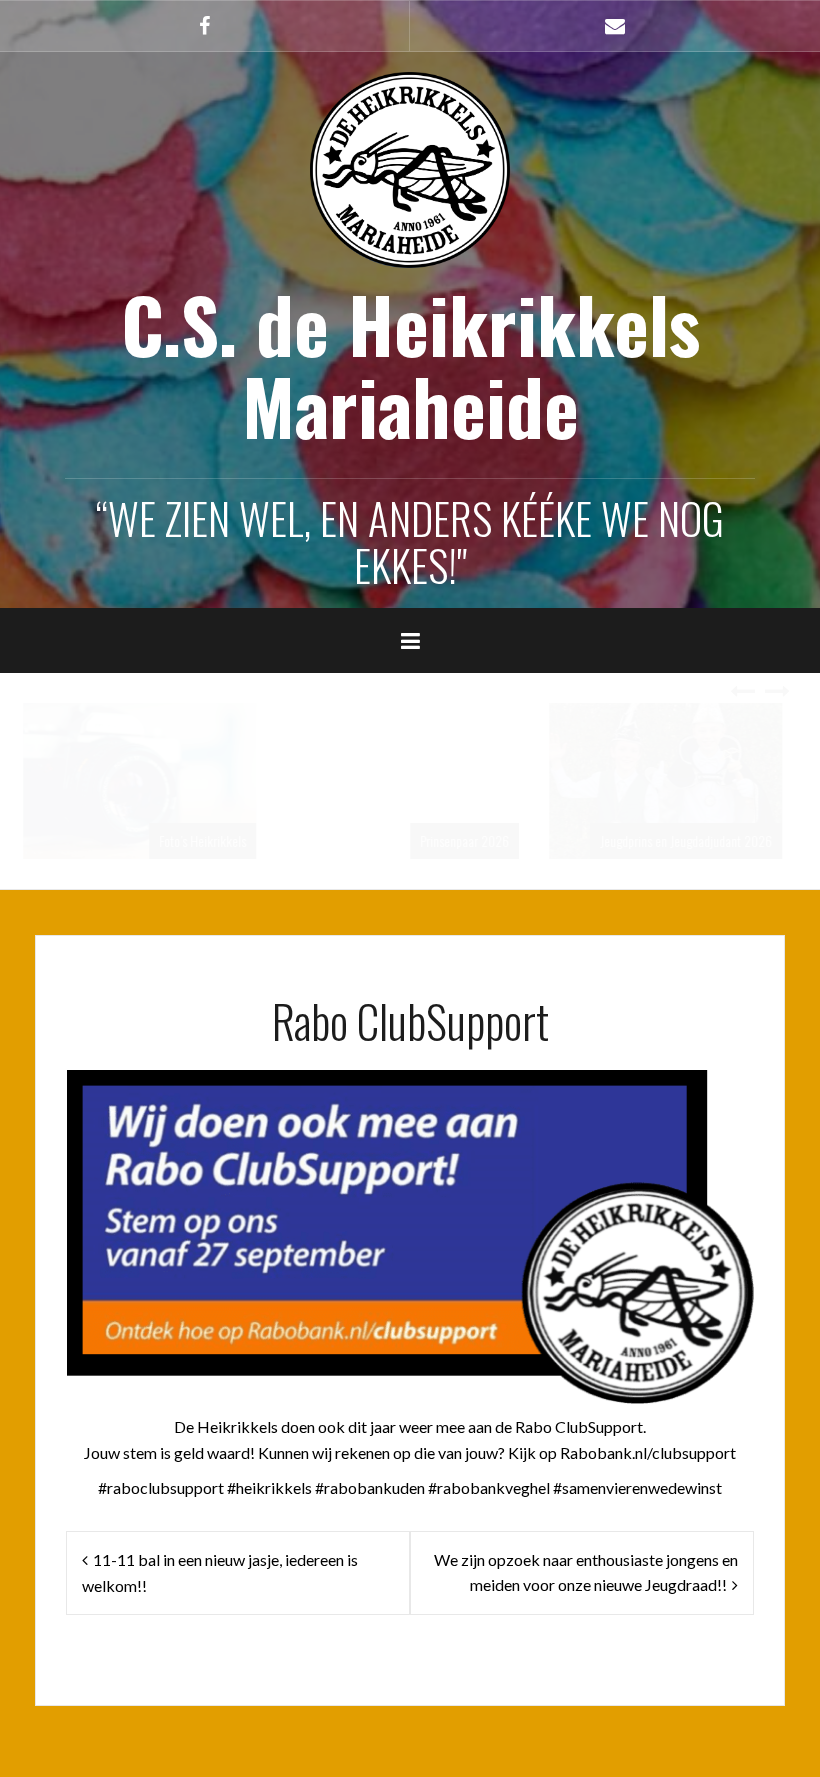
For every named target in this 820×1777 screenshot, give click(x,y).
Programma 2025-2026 (719, 840)
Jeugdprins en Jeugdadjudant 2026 (430, 840)
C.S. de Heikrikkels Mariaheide (410, 365)
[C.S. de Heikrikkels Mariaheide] (410, 167)
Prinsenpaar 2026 (208, 840)
